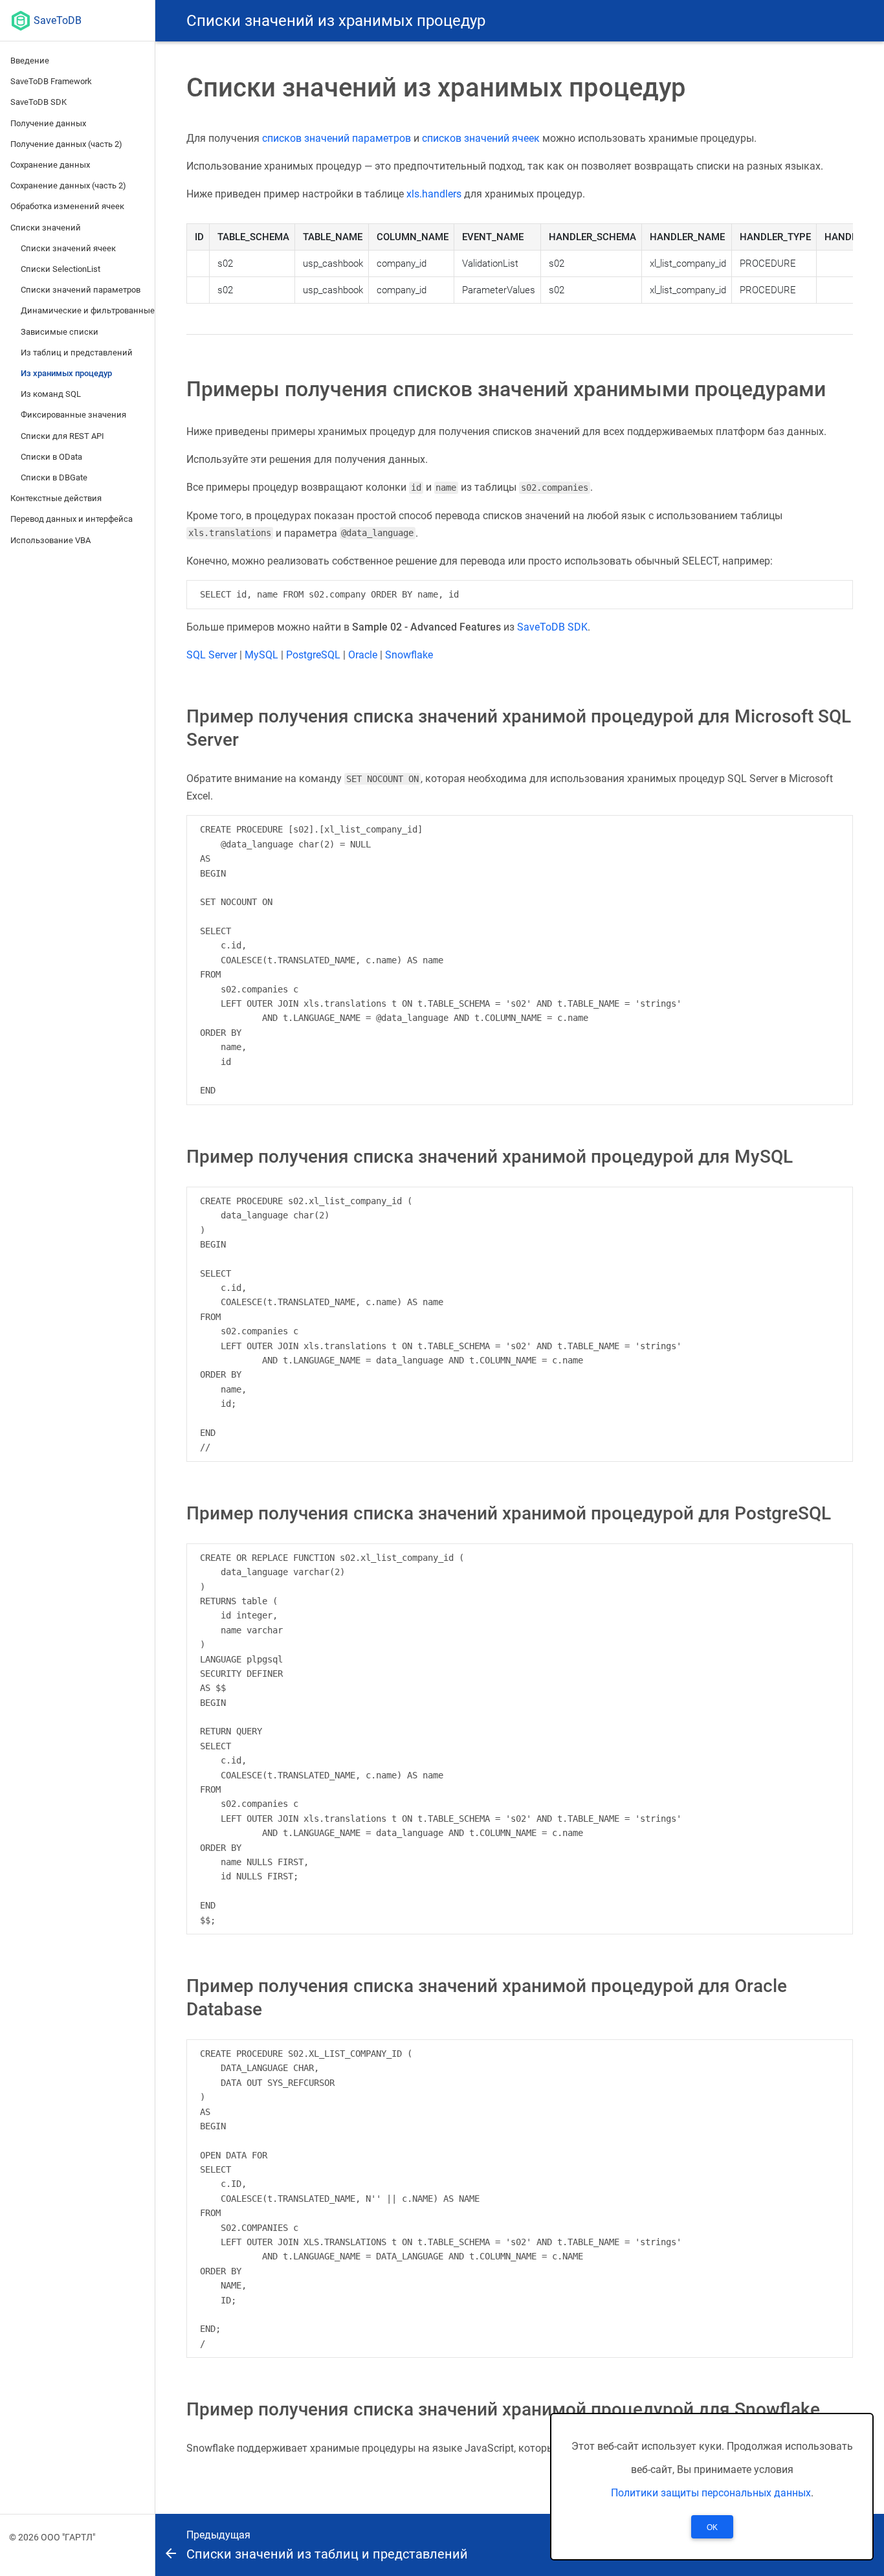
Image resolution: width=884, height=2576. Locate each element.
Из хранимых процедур (66, 373)
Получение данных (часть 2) (66, 144)
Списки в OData (51, 457)
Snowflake (409, 655)
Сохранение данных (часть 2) (68, 185)
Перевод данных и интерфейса (72, 519)
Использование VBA (50, 540)
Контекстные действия (56, 498)
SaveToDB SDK (39, 102)
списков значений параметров (337, 138)
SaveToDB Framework (51, 81)
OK (712, 2527)
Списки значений (46, 228)
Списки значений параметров (81, 290)
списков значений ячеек (481, 138)
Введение (30, 61)
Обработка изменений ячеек (67, 206)
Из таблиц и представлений (77, 353)
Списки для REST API (62, 436)
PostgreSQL (313, 655)
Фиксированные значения (73, 415)
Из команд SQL (51, 394)
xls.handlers (434, 194)
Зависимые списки (60, 332)
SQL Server (212, 655)
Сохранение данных (50, 165)
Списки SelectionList (61, 269)
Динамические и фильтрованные (88, 310)
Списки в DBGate (54, 477)
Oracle (363, 655)
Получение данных (48, 123)
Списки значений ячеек (68, 248)
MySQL (261, 655)
